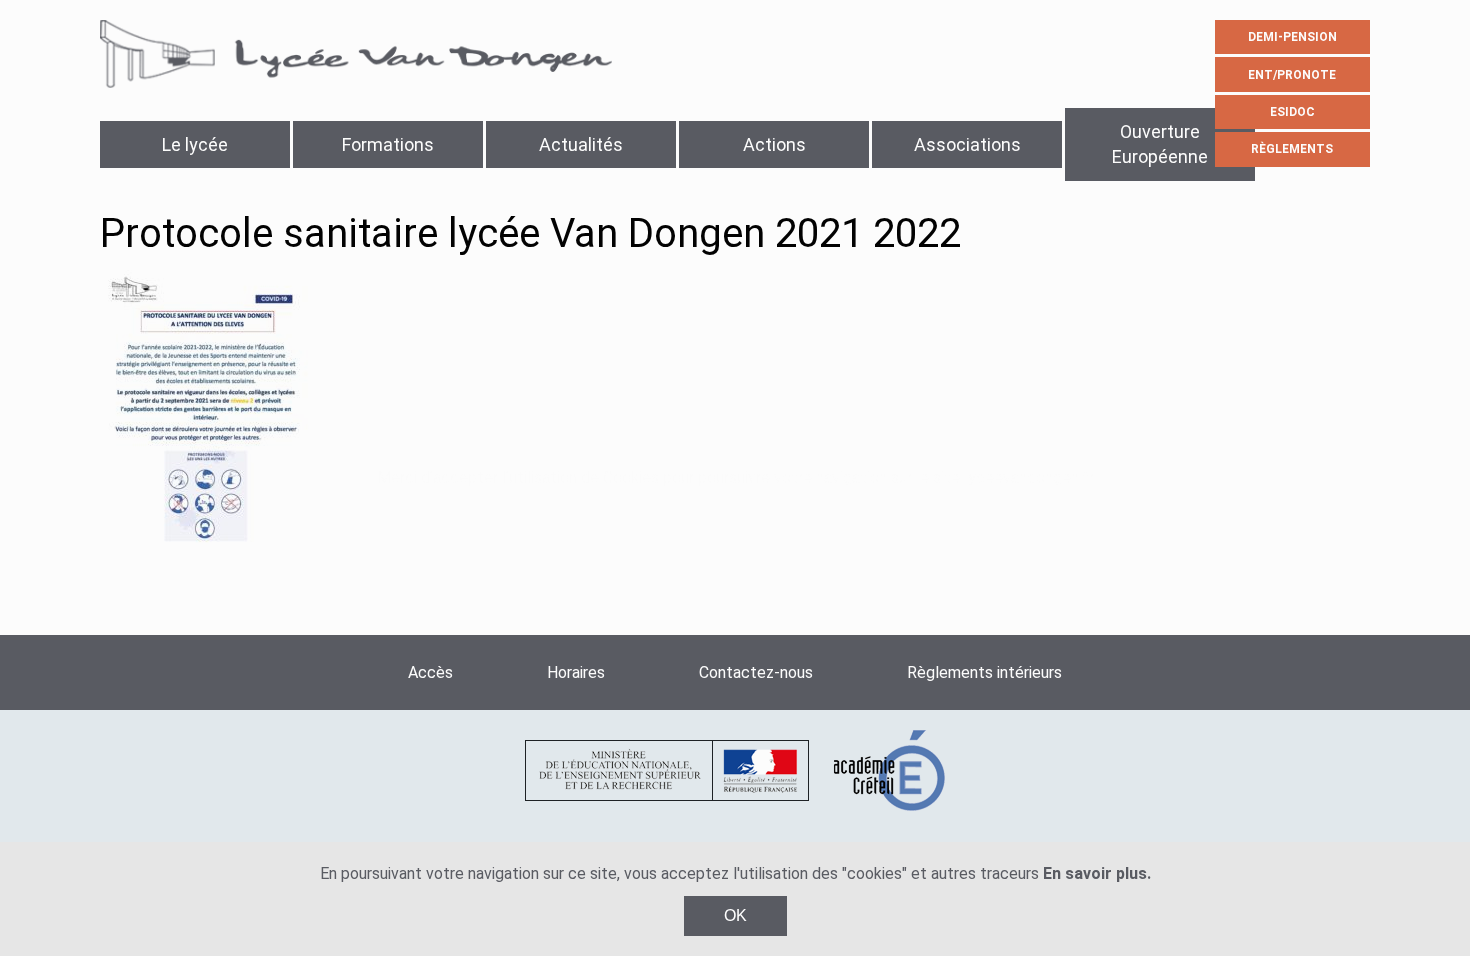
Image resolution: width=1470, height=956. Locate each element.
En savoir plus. (1097, 873)
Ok (735, 915)
